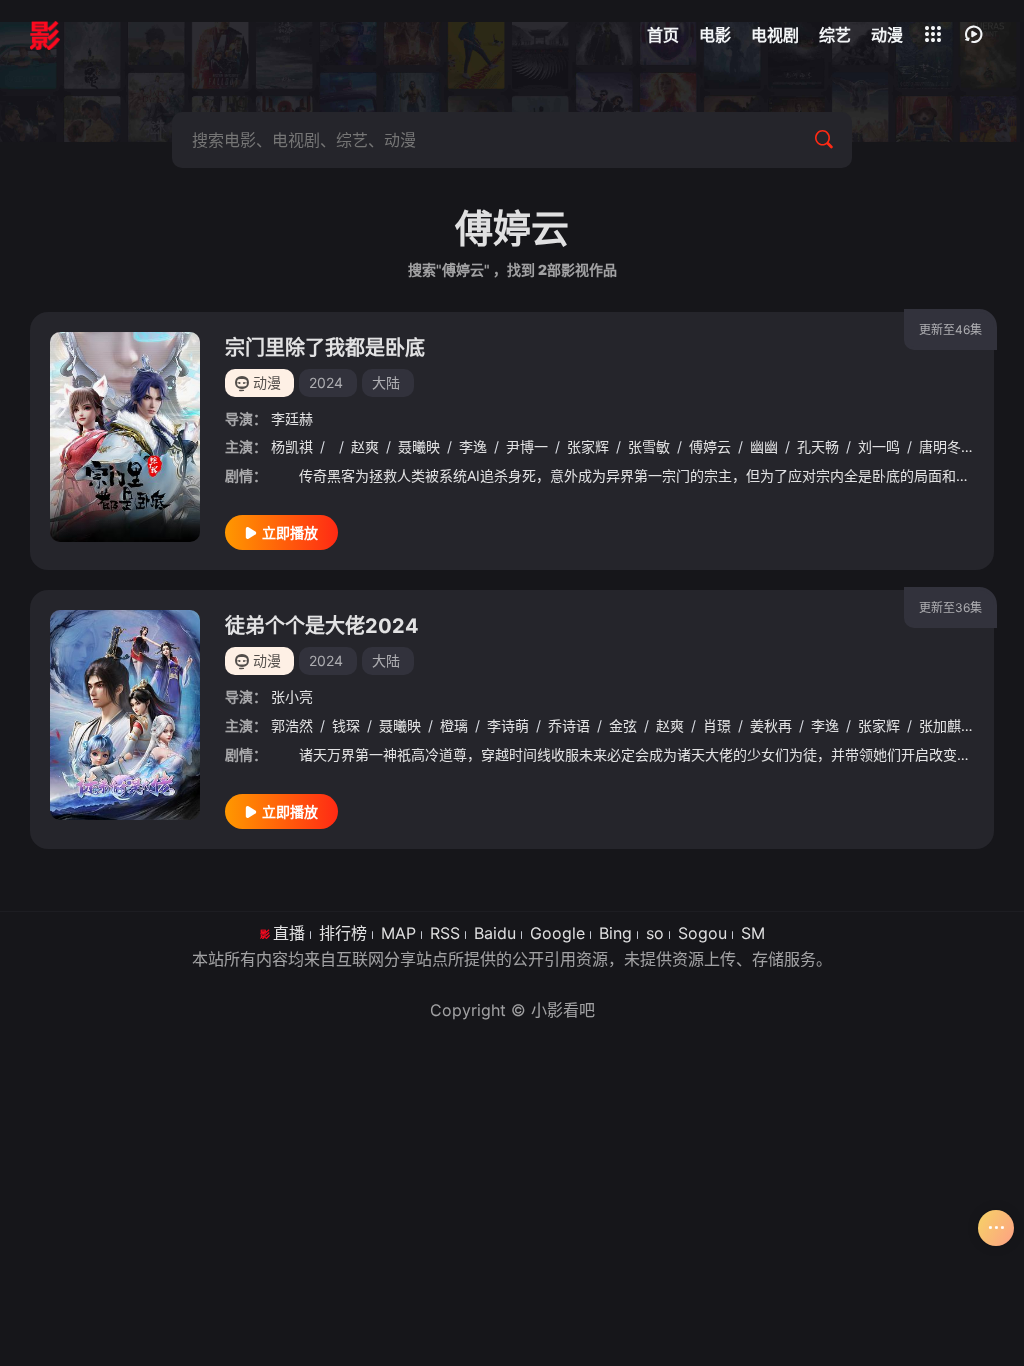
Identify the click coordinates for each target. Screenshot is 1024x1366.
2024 (326, 382)
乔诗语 (569, 725)
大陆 (386, 382)
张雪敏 (649, 446)
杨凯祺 (292, 446)
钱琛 (346, 725)
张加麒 (940, 725)
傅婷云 (710, 446)
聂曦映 (419, 446)
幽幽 (764, 446)
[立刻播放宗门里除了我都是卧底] (125, 437)
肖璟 (717, 725)
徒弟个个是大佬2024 (322, 626)
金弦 (623, 725)
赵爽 (365, 446)
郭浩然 (292, 725)
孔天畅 (818, 446)
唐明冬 (940, 446)
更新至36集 (950, 607)
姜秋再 (771, 725)
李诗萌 (508, 725)
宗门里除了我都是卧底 (325, 348)
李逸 (473, 446)
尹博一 (527, 446)
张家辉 (588, 446)
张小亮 (292, 696)
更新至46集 (950, 329)
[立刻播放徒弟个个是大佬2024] (125, 715)
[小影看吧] (45, 35)
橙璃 (454, 725)
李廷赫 (292, 418)
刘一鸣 (879, 446)
